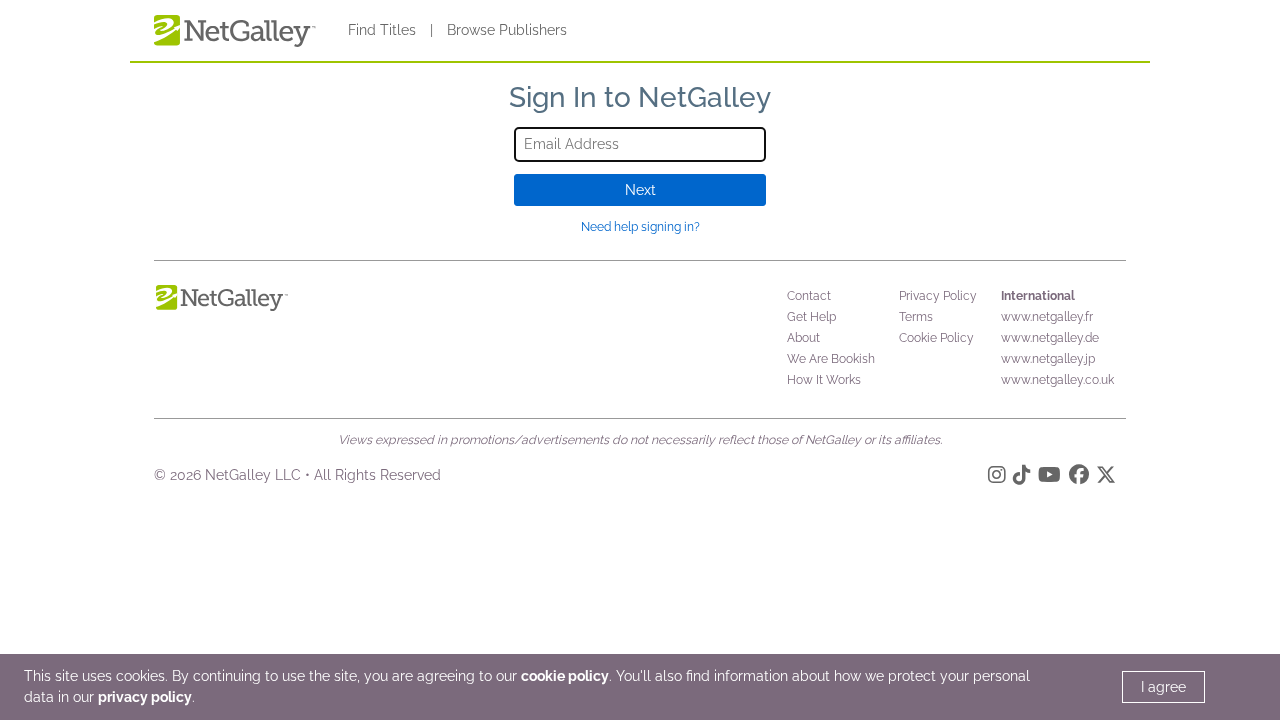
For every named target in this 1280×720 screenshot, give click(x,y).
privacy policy (145, 697)
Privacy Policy (938, 296)
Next (640, 190)
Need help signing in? (640, 227)
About (803, 338)
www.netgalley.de (1050, 338)
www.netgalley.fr (1047, 317)
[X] (1106, 478)
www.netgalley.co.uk (1057, 380)
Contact (809, 296)
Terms (916, 317)
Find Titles (382, 30)
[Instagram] (997, 478)
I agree (1163, 687)
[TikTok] (1022, 478)
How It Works (824, 380)
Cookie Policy (936, 338)
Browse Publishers (507, 30)
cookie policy (565, 676)
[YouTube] (1049, 478)
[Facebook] (1079, 478)
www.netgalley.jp (1048, 359)
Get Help (811, 317)
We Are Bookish (831, 359)
